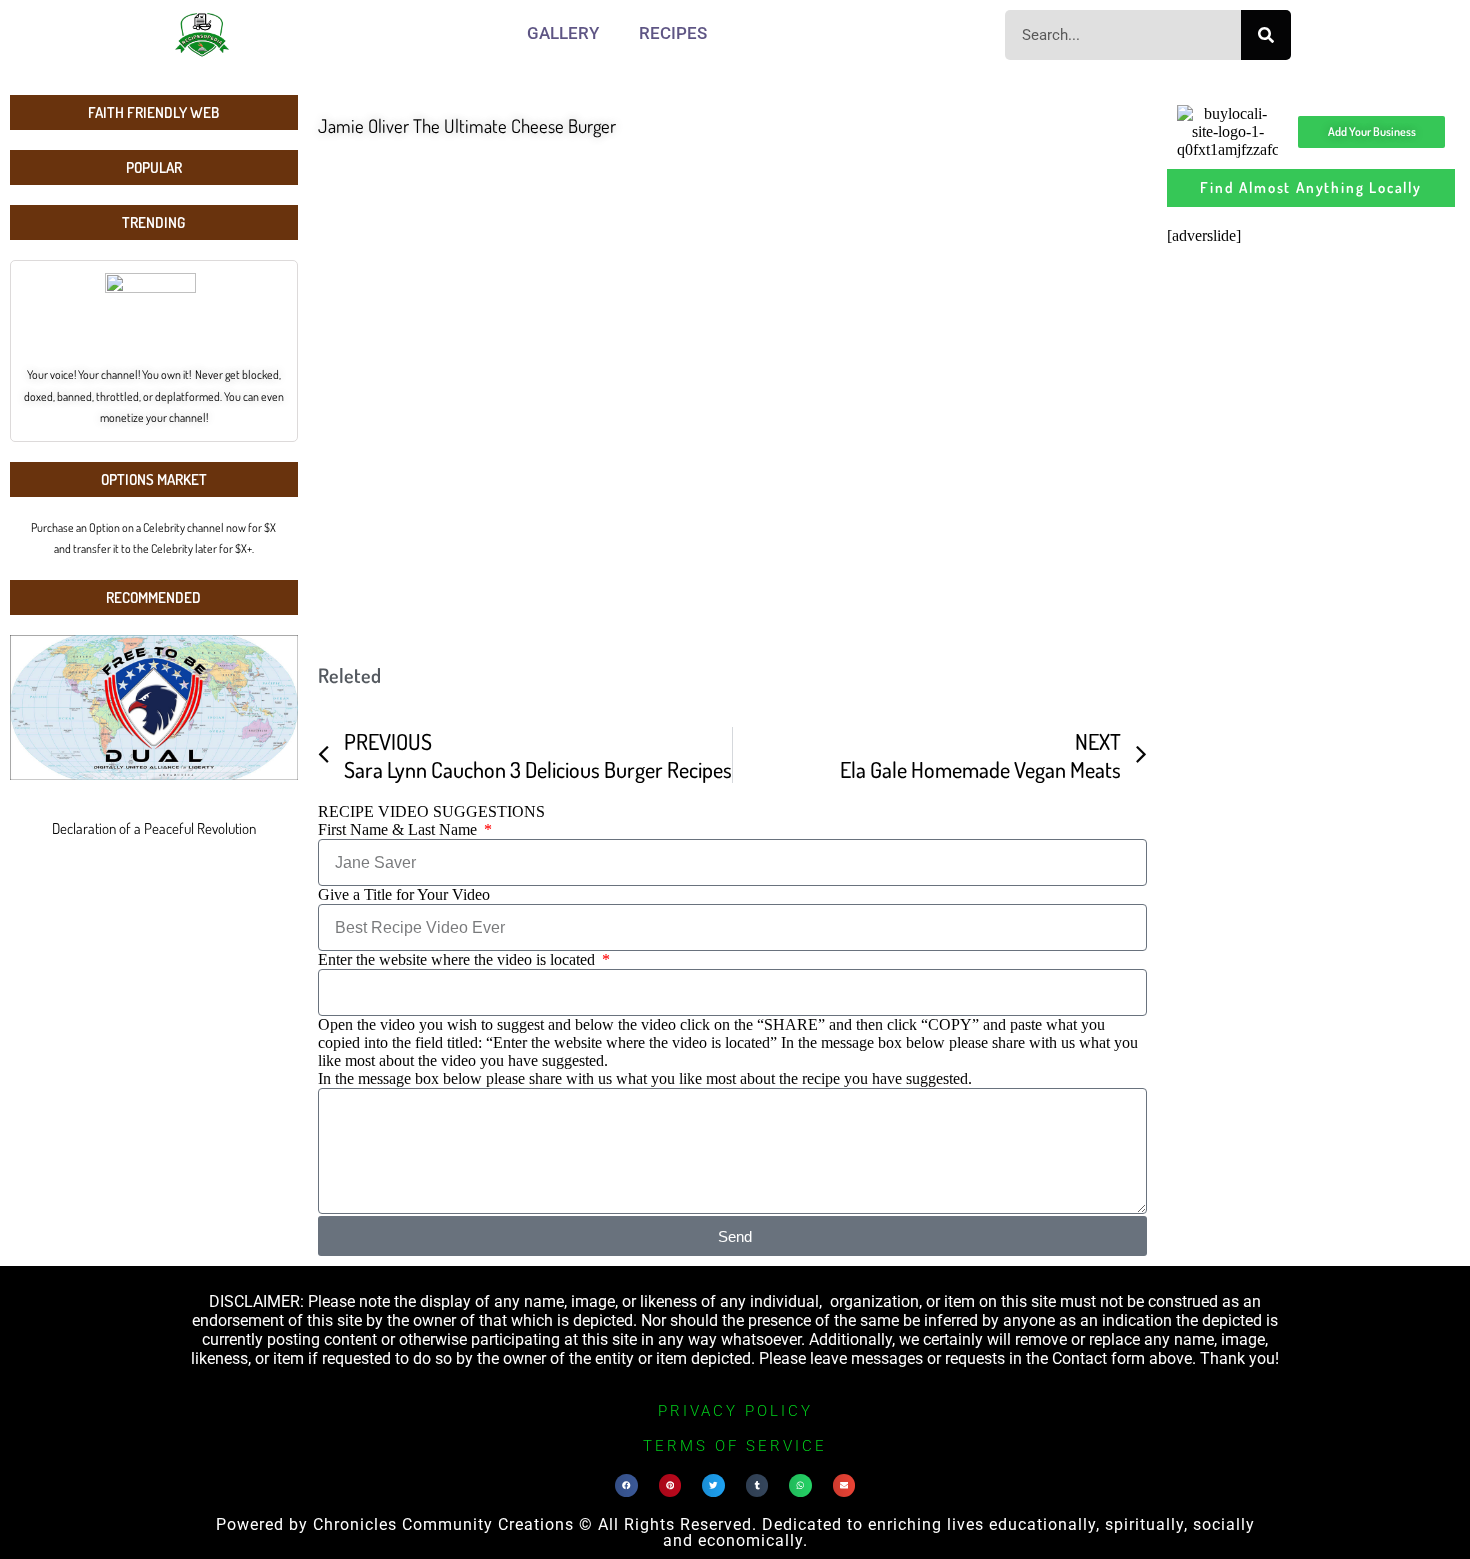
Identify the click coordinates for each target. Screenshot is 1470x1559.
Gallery (563, 33)
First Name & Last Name (399, 829)
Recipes (673, 33)
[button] (626, 1485)
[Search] (1266, 35)
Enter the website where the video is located (458, 959)
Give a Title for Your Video (404, 894)
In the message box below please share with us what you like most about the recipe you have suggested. (645, 1078)
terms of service (735, 1446)
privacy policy (735, 1411)
